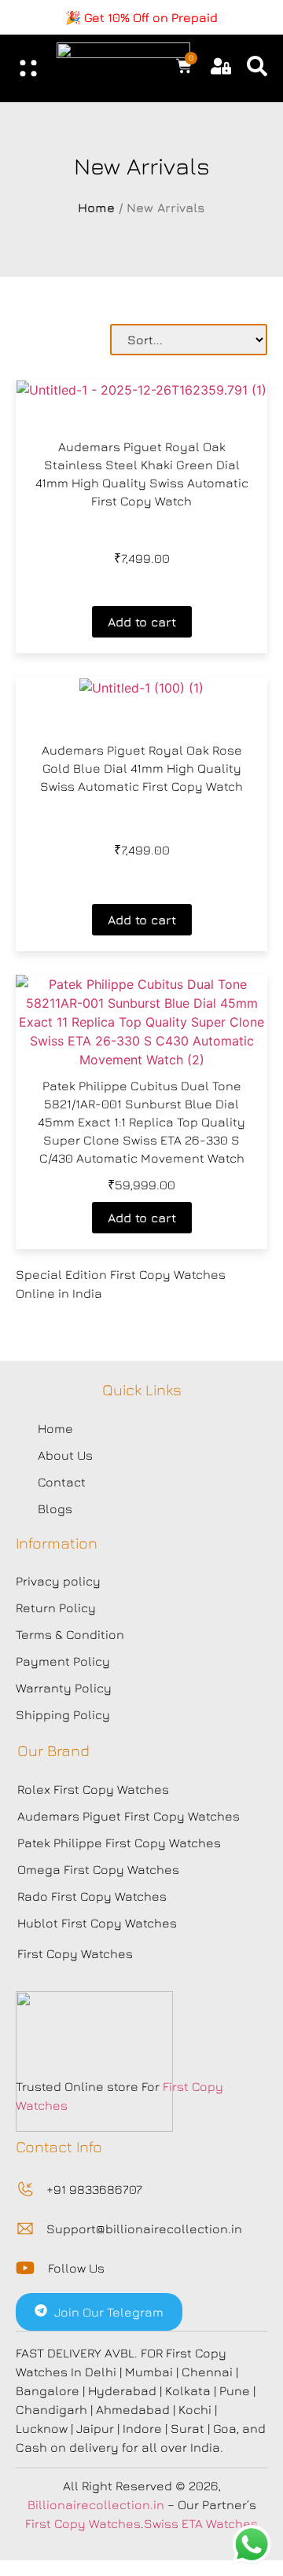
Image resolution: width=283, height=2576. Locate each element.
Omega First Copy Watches (98, 1869)
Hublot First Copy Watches (97, 1923)
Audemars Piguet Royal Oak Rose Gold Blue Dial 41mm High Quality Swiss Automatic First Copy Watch (141, 768)
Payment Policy (63, 1661)
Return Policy (56, 1608)
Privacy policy (58, 1581)
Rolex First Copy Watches (93, 1789)
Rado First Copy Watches (92, 1896)
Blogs (55, 1508)
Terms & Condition (70, 1634)
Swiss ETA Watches (201, 2523)
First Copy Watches (75, 1953)
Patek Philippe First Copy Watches (119, 1843)
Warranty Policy (64, 1688)
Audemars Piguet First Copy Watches (129, 1816)
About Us (65, 1455)
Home (96, 208)
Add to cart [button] (142, 622)
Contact (62, 1482)
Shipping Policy (63, 1714)
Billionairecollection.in (96, 2504)
